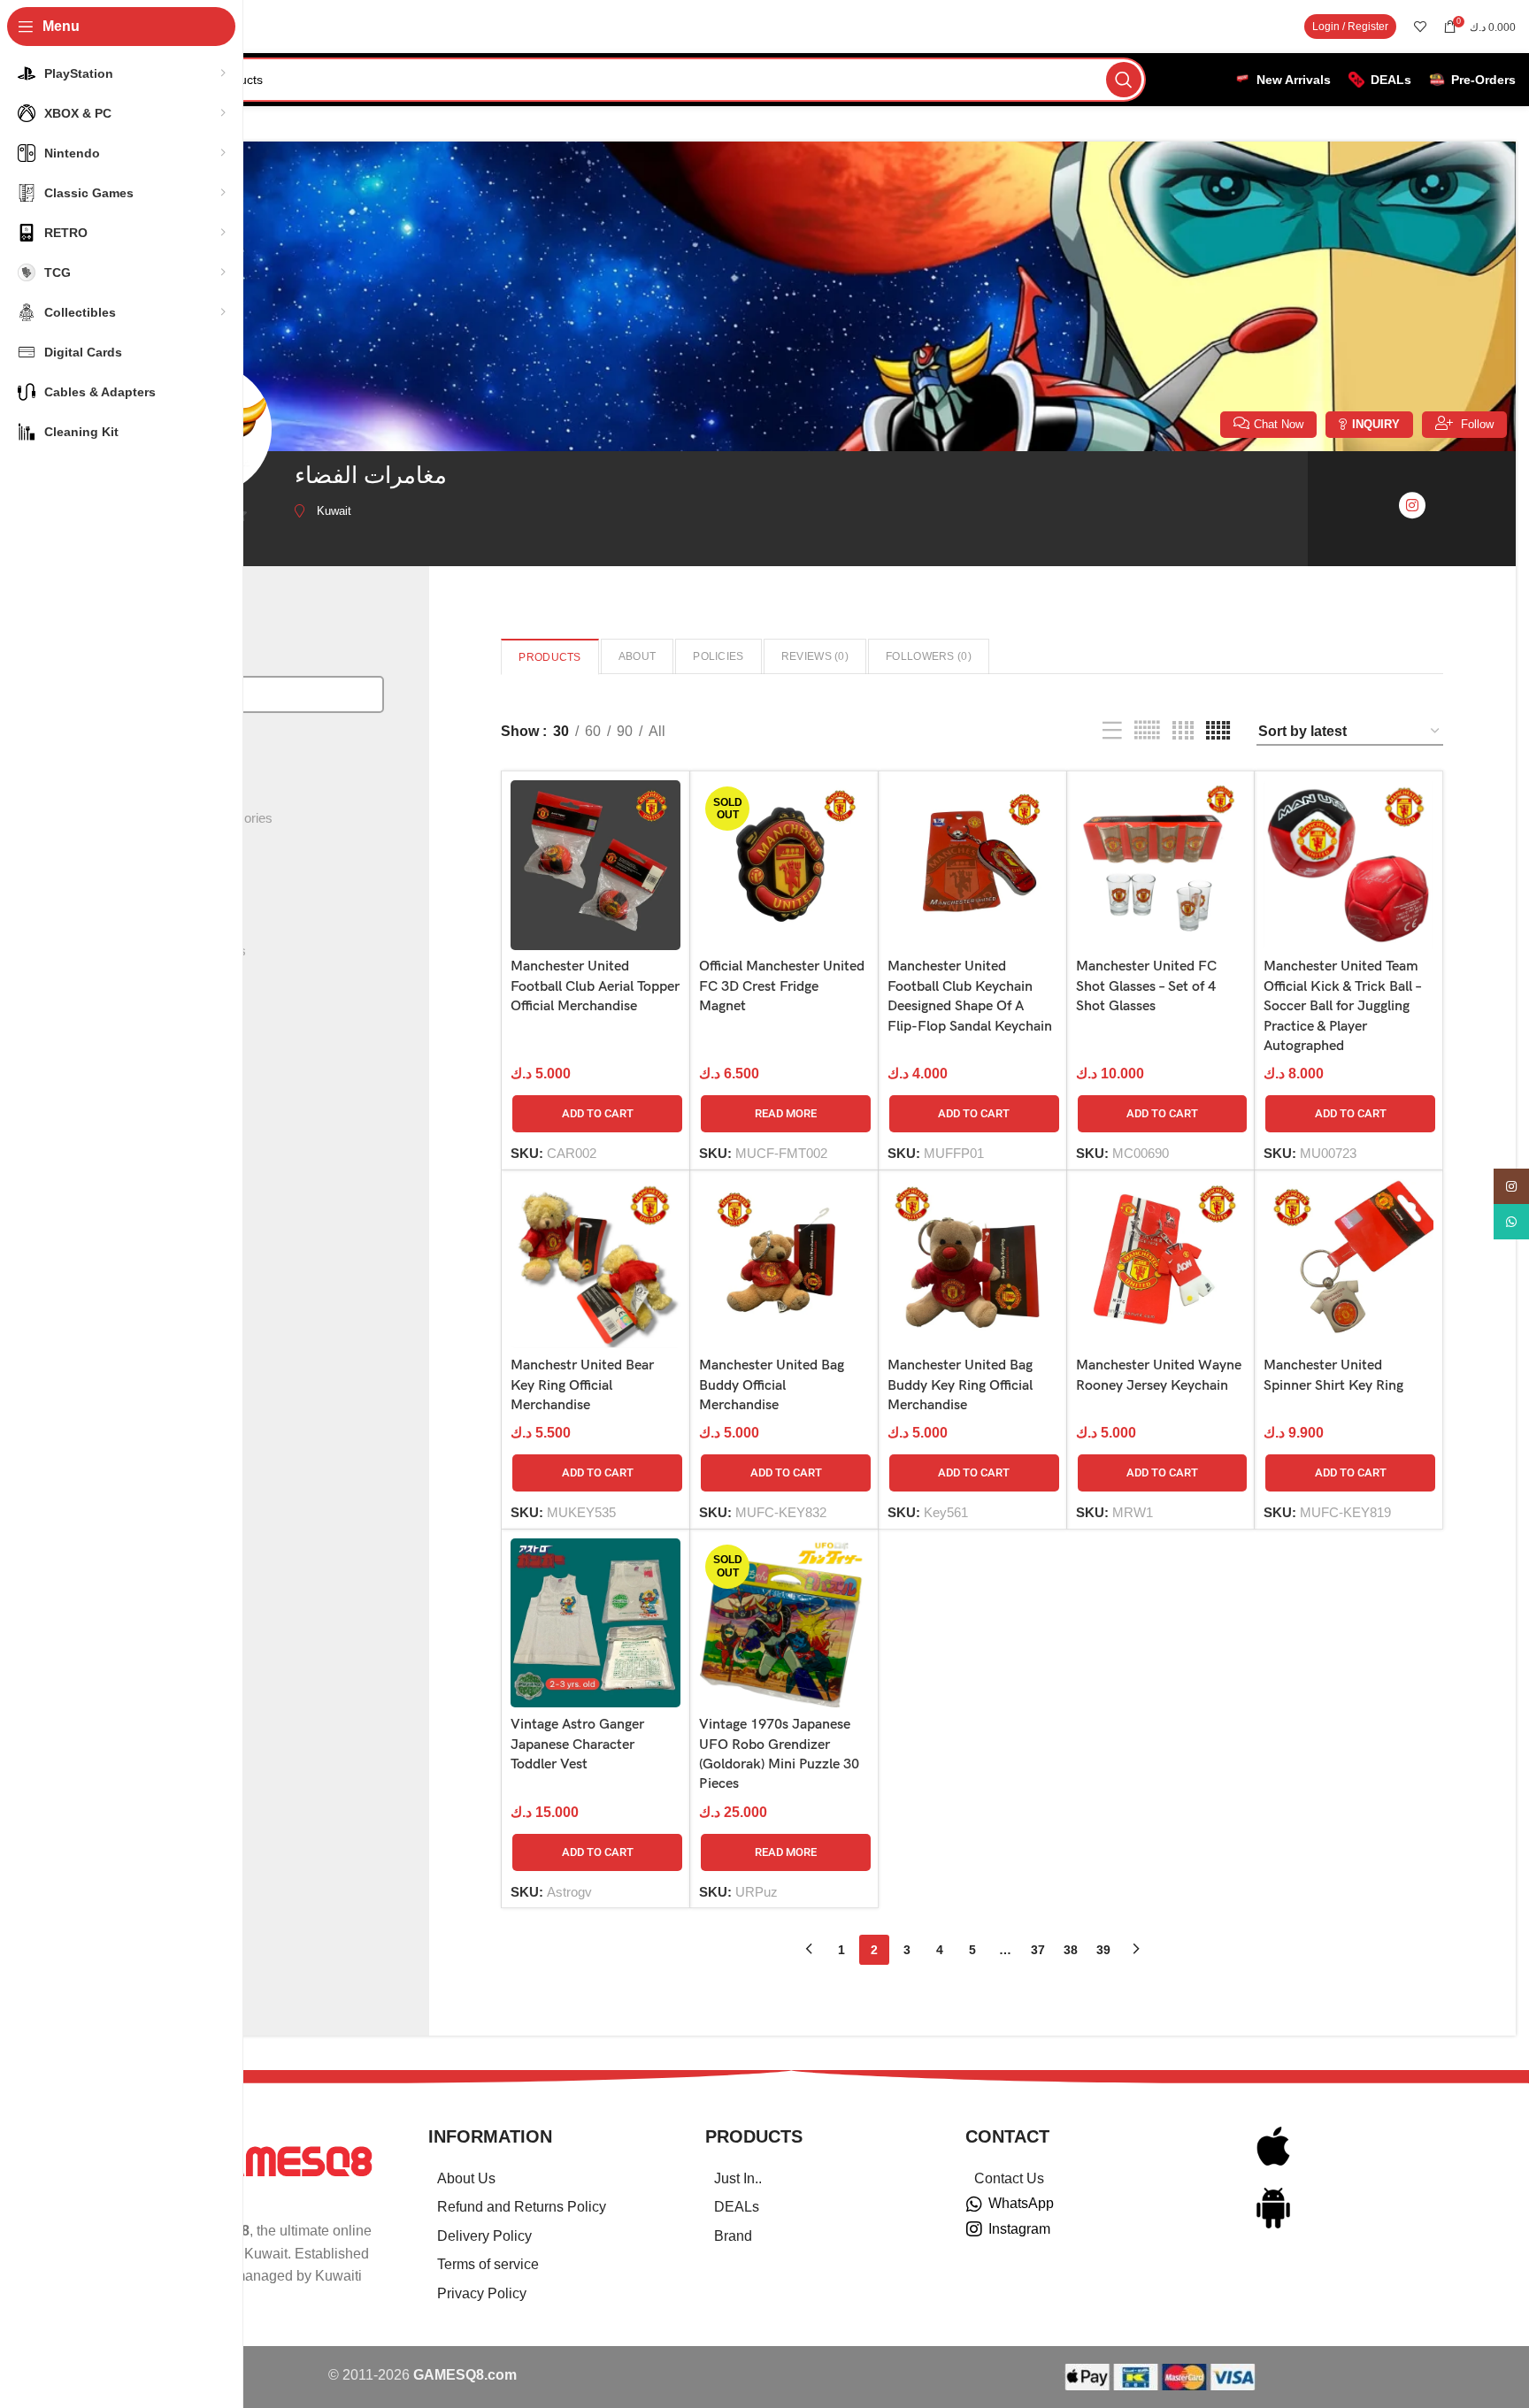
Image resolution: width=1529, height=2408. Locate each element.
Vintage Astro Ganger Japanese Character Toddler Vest (577, 1745)
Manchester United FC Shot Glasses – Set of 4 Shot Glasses (1146, 986)
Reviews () (815, 656)
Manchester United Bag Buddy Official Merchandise (772, 1385)
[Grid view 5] (1218, 731)
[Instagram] (974, 2229)
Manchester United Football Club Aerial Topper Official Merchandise (595, 986)
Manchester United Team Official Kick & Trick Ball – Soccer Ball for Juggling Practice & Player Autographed (1342, 1006)
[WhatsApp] (974, 2205)
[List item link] (545, 2179)
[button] (597, 1114)
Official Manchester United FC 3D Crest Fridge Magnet (782, 986)
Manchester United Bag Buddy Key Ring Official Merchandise (960, 1385)
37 (1038, 1950)
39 (1103, 1950)
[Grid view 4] (1183, 731)
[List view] (1112, 731)
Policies (718, 656)
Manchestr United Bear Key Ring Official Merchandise (582, 1385)
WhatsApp (1021, 2203)
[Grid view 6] (1147, 731)
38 (1071, 1950)
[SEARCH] (1124, 80)
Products (549, 657)
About (638, 656)
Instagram (1019, 2229)
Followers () (929, 656)
